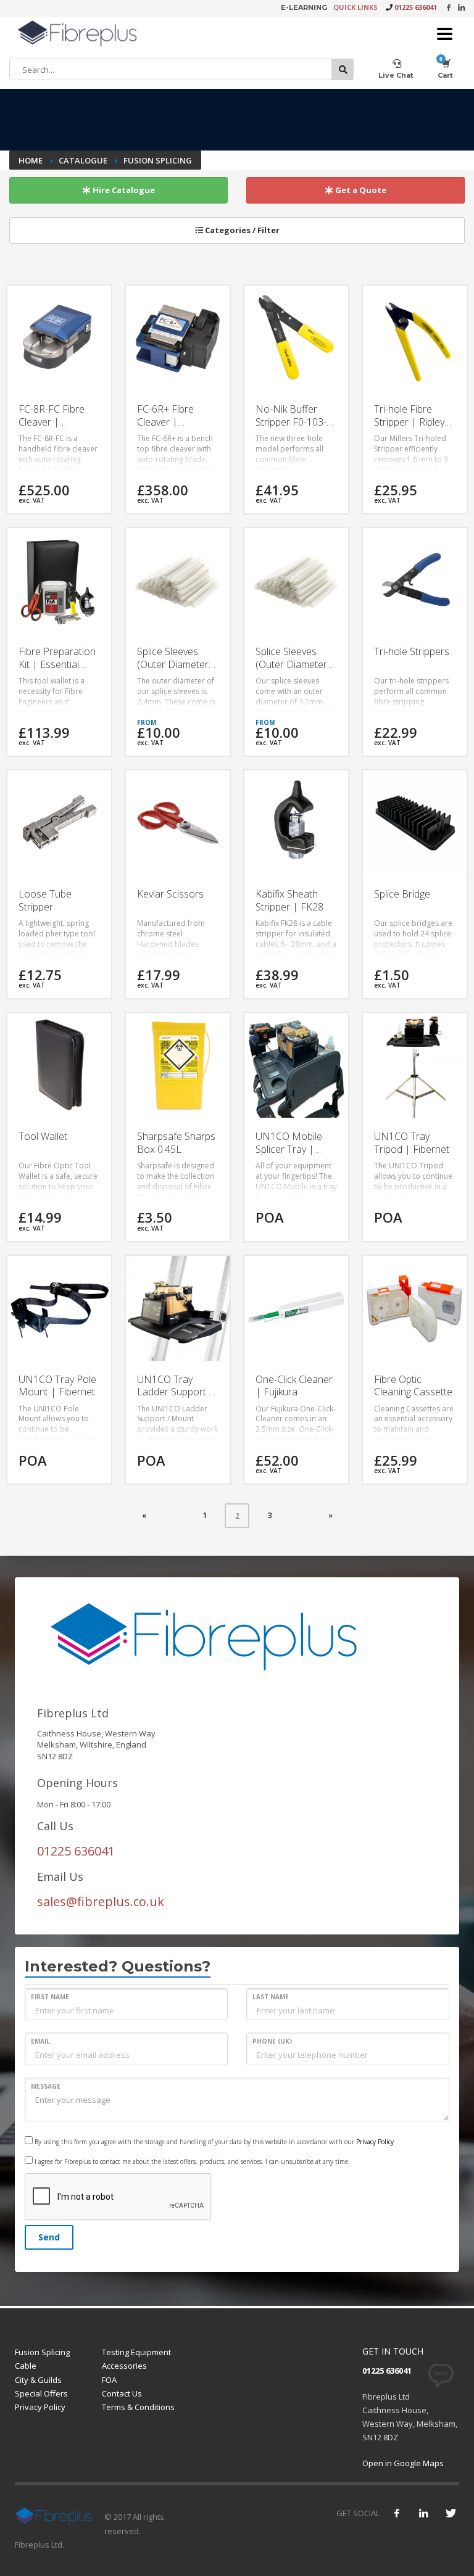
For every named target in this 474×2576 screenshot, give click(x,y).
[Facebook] (448, 7)
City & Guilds (38, 2380)
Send (49, 2237)
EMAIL (40, 2041)
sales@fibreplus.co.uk (101, 1901)
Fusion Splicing (42, 2352)
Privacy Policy (375, 2142)
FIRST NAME (50, 1997)
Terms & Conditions (138, 2407)
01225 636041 (416, 7)
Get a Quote (360, 190)
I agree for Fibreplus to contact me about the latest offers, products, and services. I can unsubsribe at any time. (191, 2161)
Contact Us (122, 2393)
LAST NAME (271, 1997)
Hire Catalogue (123, 190)
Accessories (124, 2366)
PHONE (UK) (272, 2041)
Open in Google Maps (403, 2463)
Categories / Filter (241, 230)
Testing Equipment (136, 2352)
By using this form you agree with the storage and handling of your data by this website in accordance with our (213, 2142)
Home (31, 160)
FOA (109, 2380)
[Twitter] (450, 2513)
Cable (26, 2366)
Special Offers (41, 2393)
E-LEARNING (304, 7)
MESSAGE (46, 2086)
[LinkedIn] (461, 7)
